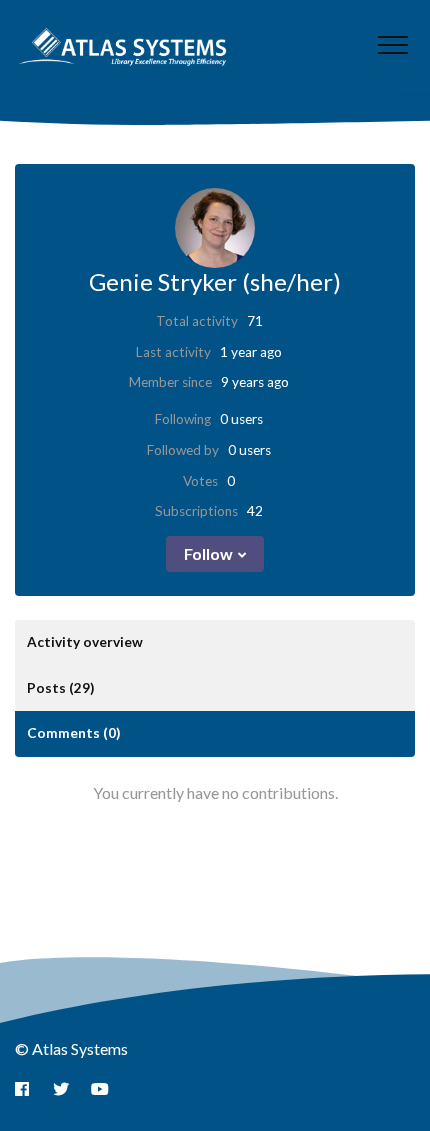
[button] (392, 44)
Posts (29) (60, 688)
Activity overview (85, 642)
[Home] (122, 47)
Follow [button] (208, 553)
